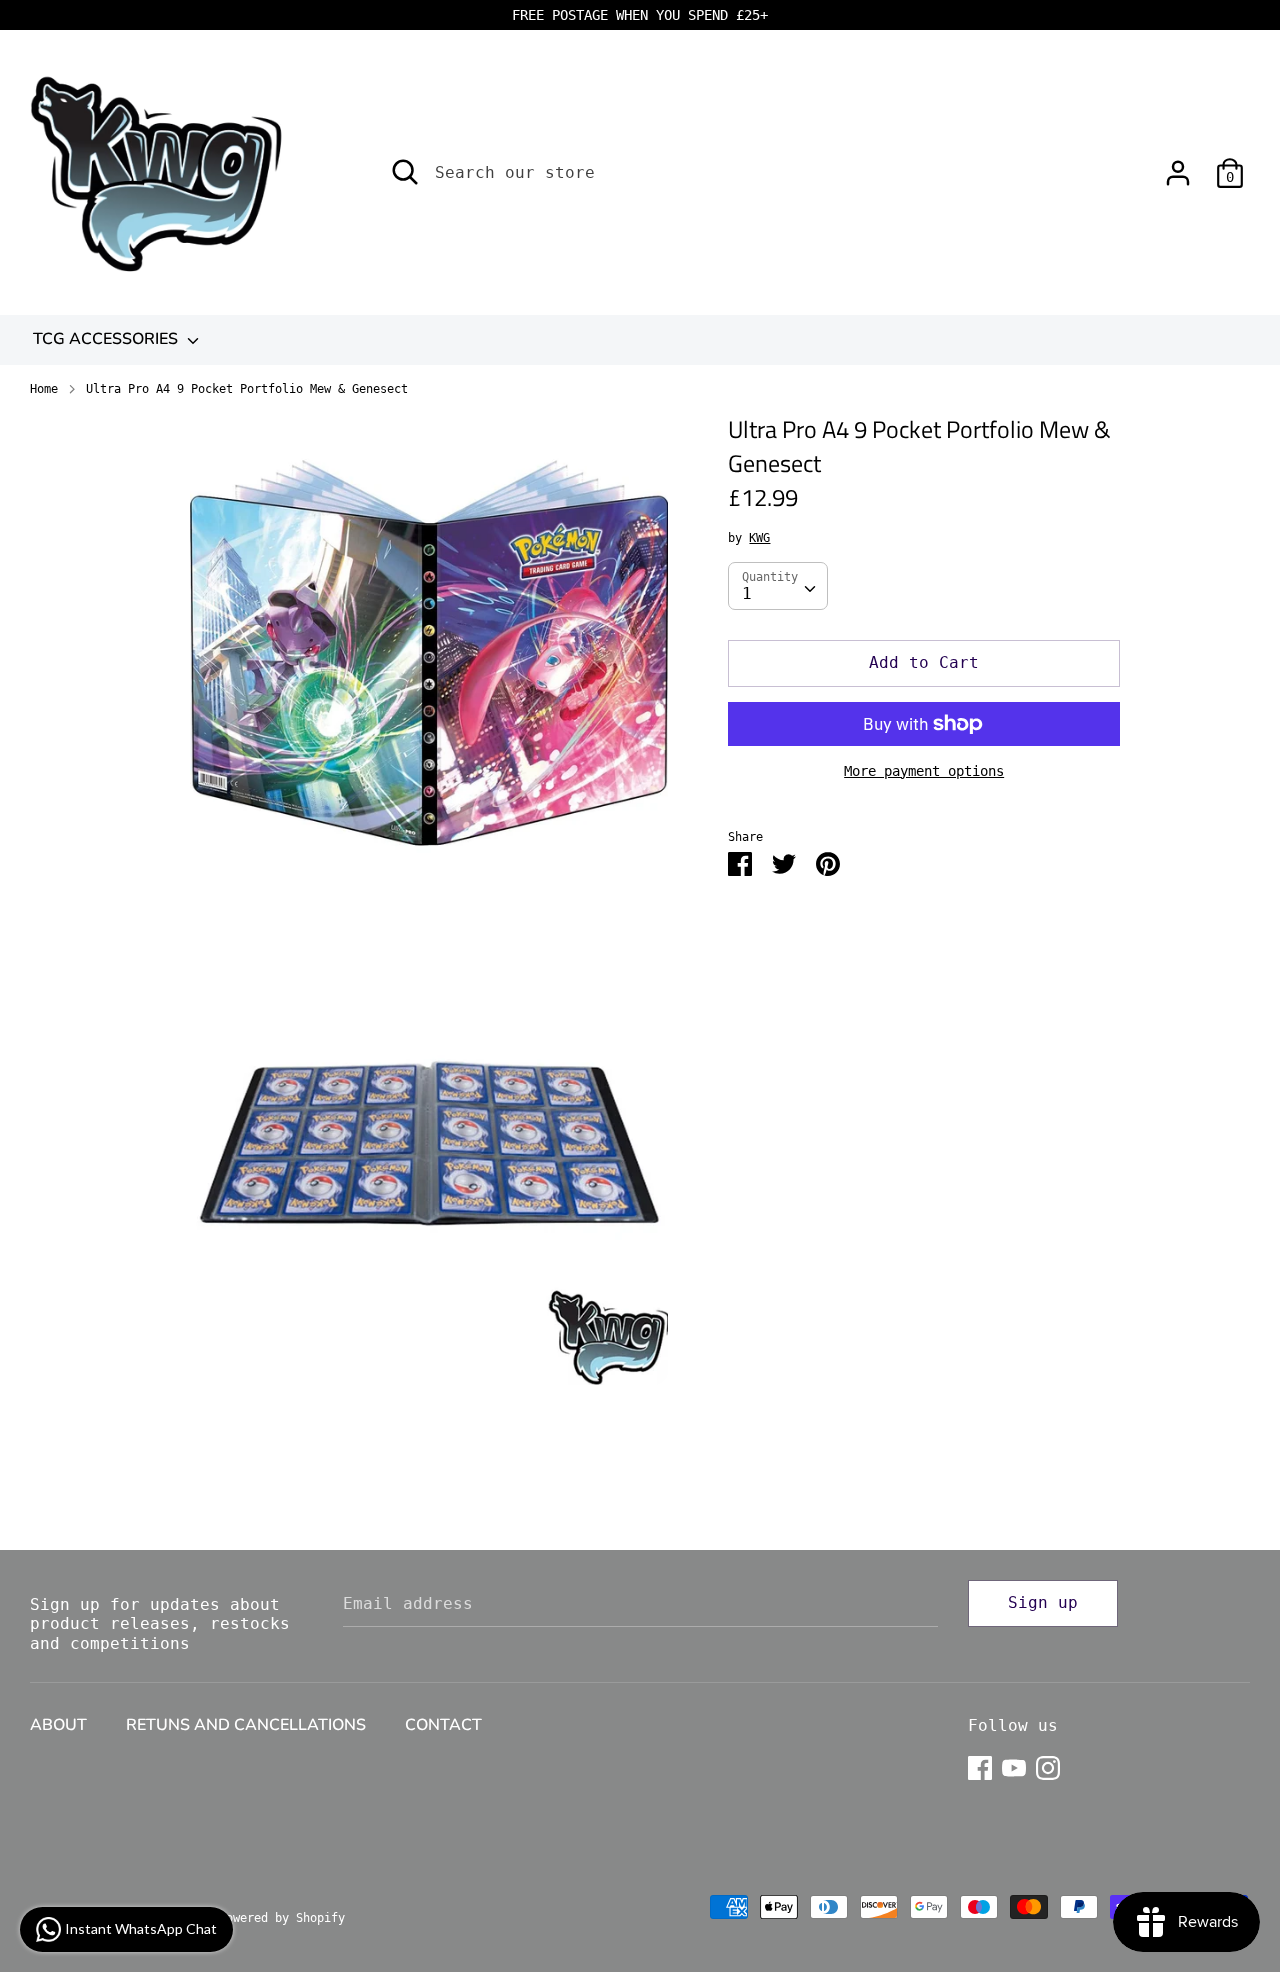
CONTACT (443, 1725)
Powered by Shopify (282, 1918)
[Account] (1178, 165)
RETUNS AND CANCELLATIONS (246, 1725)
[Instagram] (1048, 1765)
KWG (759, 538)
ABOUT (58, 1725)
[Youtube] (1014, 1765)
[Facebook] (980, 1765)
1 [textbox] (747, 593)
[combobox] (778, 586)
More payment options (924, 771)
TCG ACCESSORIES (107, 339)
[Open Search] (405, 172)
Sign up (1043, 1602)
